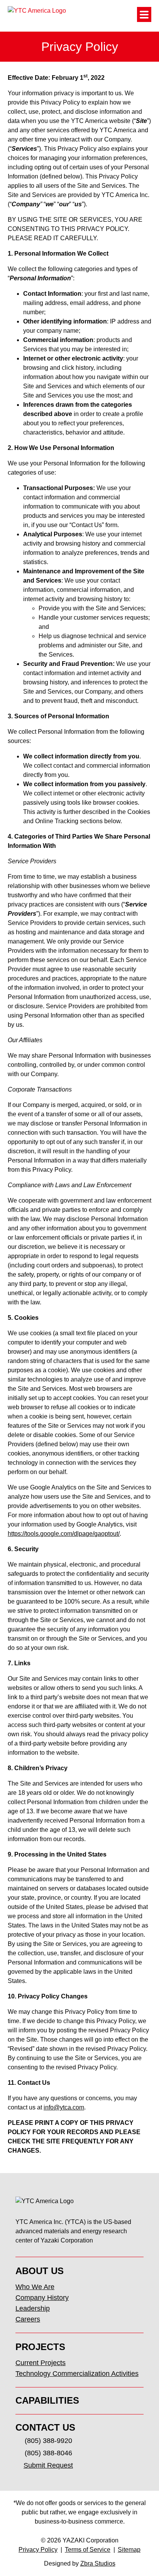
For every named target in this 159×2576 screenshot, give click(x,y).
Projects (40, 2347)
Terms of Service (88, 2550)
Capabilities (47, 2400)
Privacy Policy (38, 2550)
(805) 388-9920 (48, 2441)
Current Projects (41, 2363)
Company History (42, 2298)
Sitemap (129, 2550)
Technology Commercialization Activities (77, 2374)
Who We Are (35, 2287)
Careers (28, 2319)
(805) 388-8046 (48, 2453)
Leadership (33, 2308)
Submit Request (48, 2465)
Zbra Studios (98, 2563)
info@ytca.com (64, 2107)
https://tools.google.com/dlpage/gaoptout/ (64, 1534)
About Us (40, 2271)
